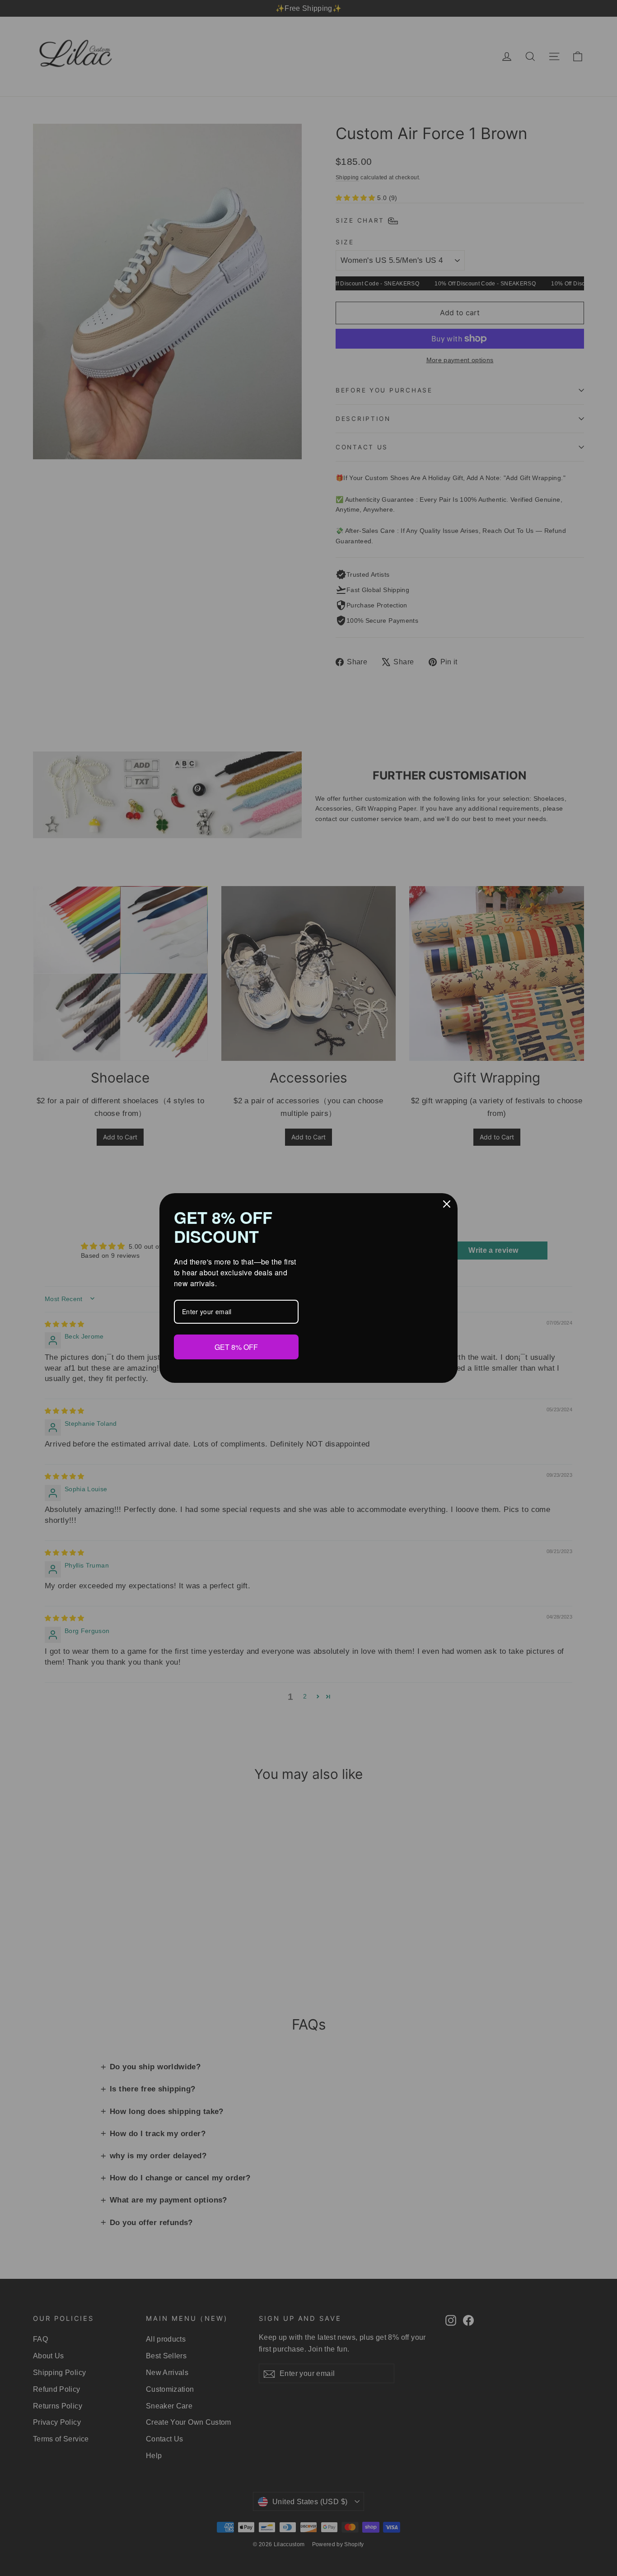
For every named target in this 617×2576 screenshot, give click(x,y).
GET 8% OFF (236, 1346)
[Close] (447, 1204)
